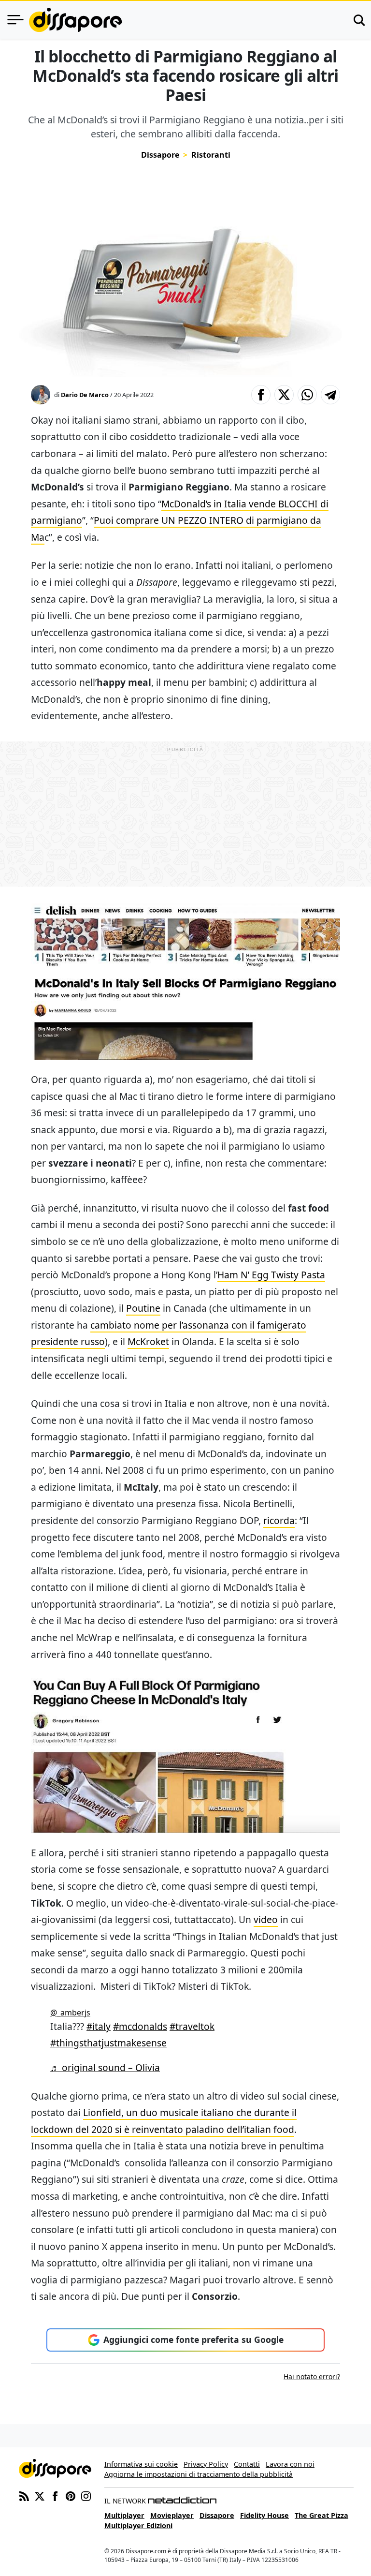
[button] (261, 395)
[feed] (24, 2495)
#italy (99, 2026)
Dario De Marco (85, 395)
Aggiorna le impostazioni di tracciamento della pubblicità (199, 2474)
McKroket (148, 1341)
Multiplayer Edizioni (138, 2525)
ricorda (279, 1520)
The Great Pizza (321, 2515)
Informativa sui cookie (141, 2464)
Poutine (143, 1308)
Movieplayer (172, 2515)
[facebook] (55, 2495)
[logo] (75, 20)
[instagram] (86, 2495)
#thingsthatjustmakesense (108, 2043)
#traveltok (192, 2026)
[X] (40, 2495)
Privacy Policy (206, 2464)
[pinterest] (71, 2495)
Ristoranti (211, 155)
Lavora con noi (290, 2464)
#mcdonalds (140, 2026)
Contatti (247, 2464)
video (266, 1919)
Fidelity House (264, 2515)
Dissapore (160, 155)
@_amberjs (70, 2013)
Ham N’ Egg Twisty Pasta (271, 1275)
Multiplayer (124, 2515)
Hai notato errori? (312, 2376)
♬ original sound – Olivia (105, 2067)
